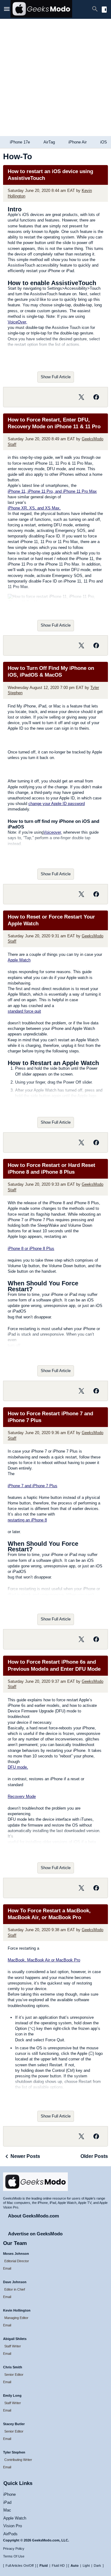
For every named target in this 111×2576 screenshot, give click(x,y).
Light (86, 2566)
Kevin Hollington (17, 2310)
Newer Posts (25, 2156)
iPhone (10, 2494)
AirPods (10, 2534)
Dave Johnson (15, 2282)
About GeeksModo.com (33, 2216)
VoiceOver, (17, 322)
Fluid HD (58, 2566)
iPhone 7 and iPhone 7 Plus (33, 1486)
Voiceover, (53, 832)
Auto (75, 2566)
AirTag (49, 142)
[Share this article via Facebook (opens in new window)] (96, 397)
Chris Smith (13, 2367)
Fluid (44, 2566)
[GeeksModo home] (41, 16)
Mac (7, 2510)
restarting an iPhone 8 (27, 1520)
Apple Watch (19, 960)
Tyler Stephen (14, 2452)
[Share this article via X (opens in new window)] (81, 397)
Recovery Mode (22, 1796)
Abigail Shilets (15, 2339)
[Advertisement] (55, 77)
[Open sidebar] (104, 10)
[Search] (95, 9)
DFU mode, (18, 1767)
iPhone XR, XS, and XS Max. (34, 508)
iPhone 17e (20, 142)
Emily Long (12, 2396)
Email (7, 2268)
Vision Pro (13, 2526)
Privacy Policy (14, 2549)
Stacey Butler (14, 2424)
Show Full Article (56, 377)
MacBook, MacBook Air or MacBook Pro (44, 1960)
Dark (97, 2566)
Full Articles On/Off (20, 2566)
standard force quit (24, 1011)
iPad (7, 2502)
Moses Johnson (16, 2254)
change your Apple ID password (57, 804)
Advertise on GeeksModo (35, 2234)
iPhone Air (78, 142)
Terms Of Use (14, 2556)
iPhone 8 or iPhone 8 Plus (31, 1249)
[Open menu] (7, 10)
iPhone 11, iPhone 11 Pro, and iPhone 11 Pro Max (52, 491)
